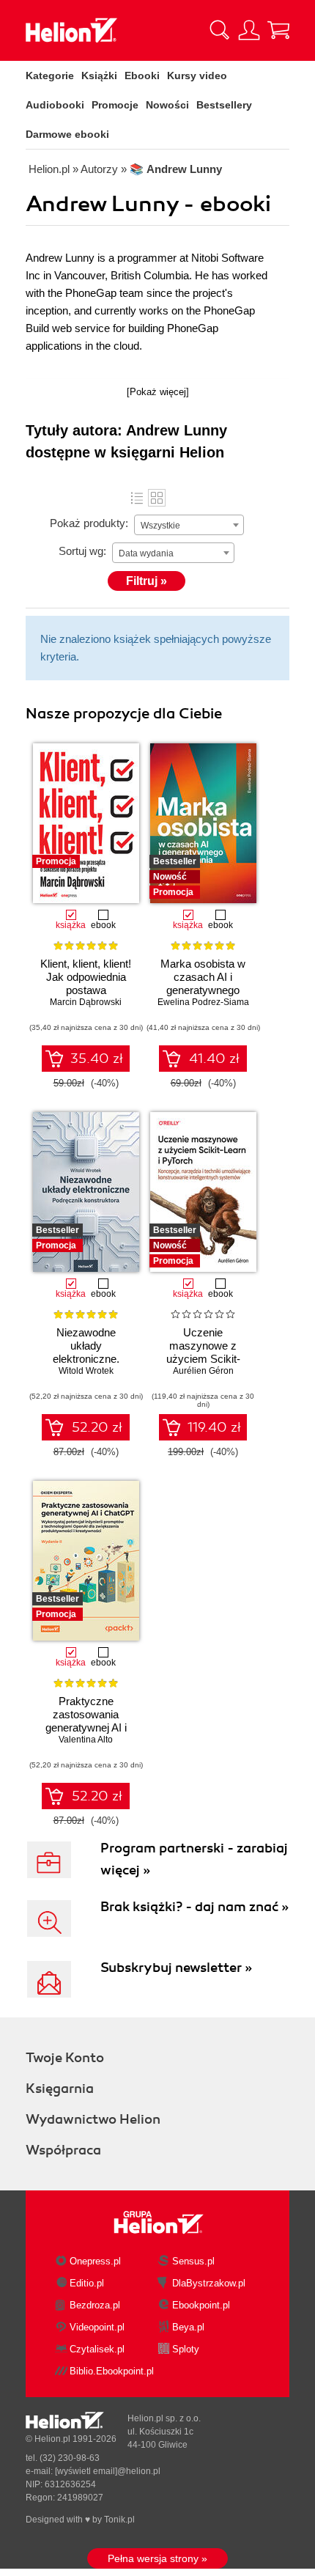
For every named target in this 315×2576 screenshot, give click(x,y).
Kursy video (197, 76)
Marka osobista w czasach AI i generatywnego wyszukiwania (203, 983)
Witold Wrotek (86, 1371)
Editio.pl (87, 2283)
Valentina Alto (86, 1740)
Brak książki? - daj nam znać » (194, 1907)
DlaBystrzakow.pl (209, 2283)
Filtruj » (147, 581)
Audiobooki (55, 105)
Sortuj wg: (82, 551)
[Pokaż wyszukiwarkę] (220, 30)
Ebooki (142, 76)
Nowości (167, 105)
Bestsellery (224, 105)
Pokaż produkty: (89, 523)
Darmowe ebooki (67, 134)
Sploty (186, 2349)
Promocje (115, 105)
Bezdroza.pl (95, 2305)
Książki (99, 76)
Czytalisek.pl (97, 2349)
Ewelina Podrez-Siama (203, 1002)
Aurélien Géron (203, 1371)
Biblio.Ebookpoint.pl (112, 2371)
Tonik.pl (119, 2520)
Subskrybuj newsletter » (176, 1968)
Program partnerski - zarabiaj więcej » (194, 1859)
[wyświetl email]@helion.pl (108, 2471)
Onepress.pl (95, 2261)
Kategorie (50, 76)
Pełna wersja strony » (157, 2558)
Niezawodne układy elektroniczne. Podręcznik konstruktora (86, 1359)
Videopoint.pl (97, 2327)
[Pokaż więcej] (158, 392)
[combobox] (189, 525)
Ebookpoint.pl (201, 2305)
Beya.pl (188, 2327)
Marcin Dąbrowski (86, 1002)
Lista (137, 498)
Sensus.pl (193, 2261)
